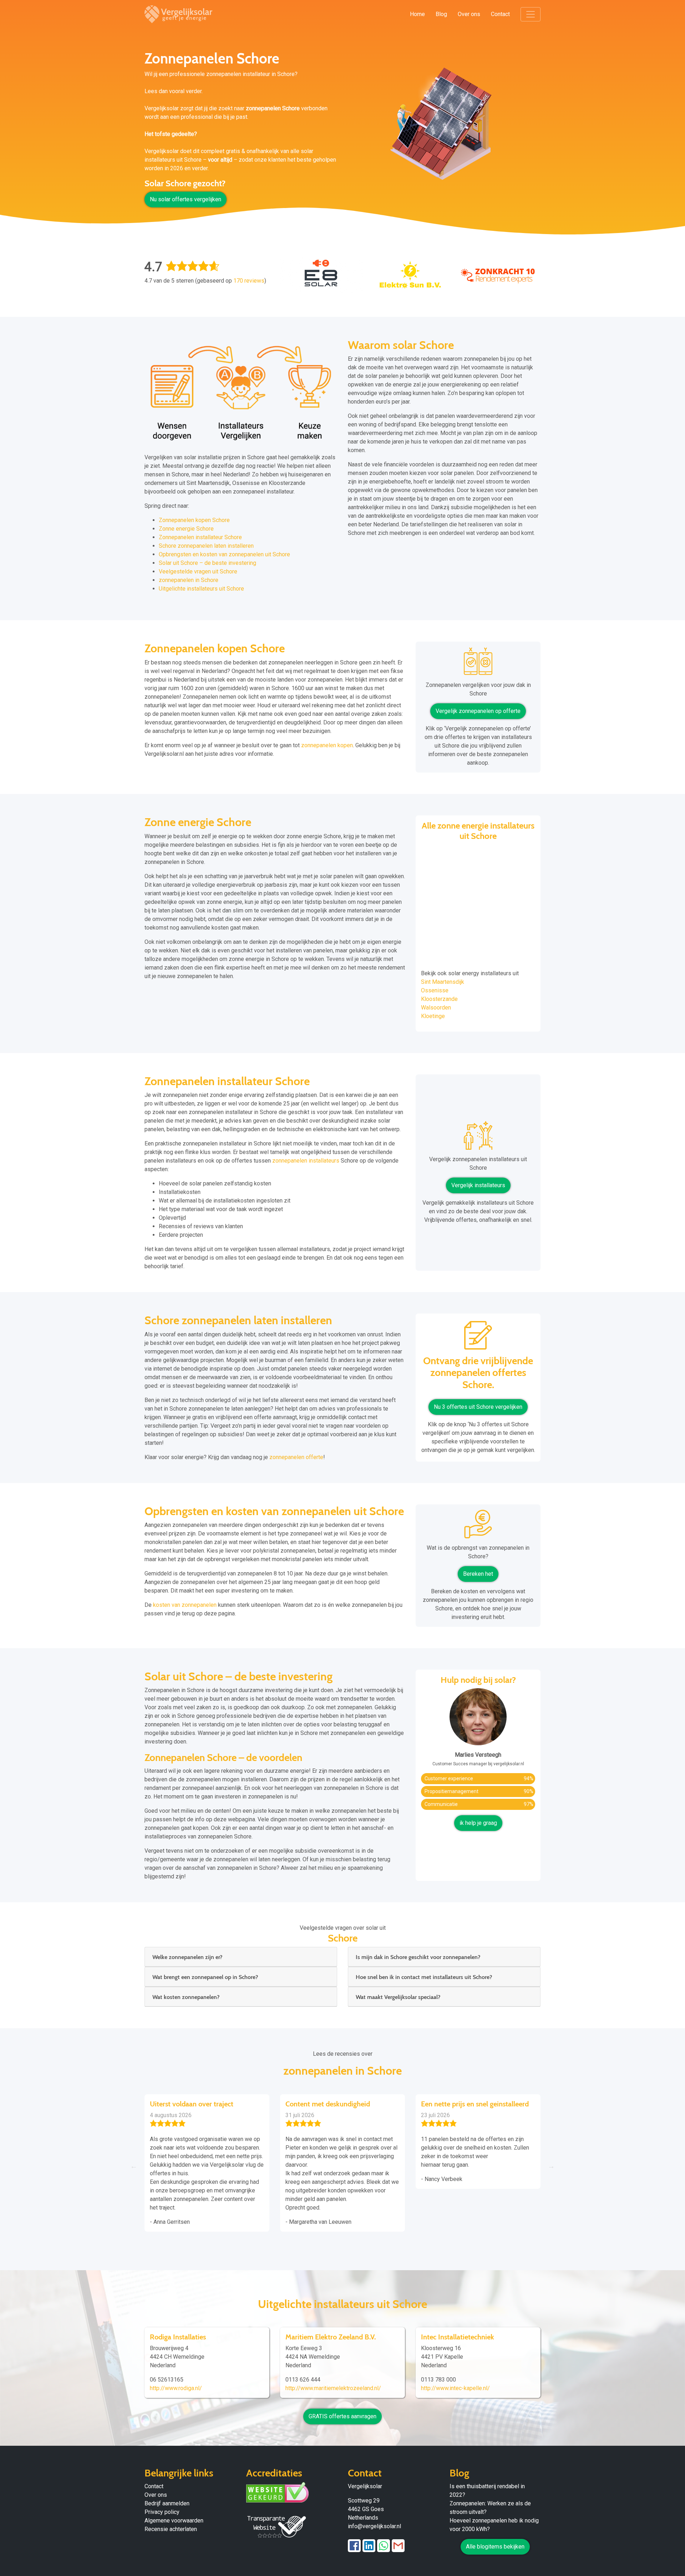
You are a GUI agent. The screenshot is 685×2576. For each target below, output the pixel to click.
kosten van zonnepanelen (185, 1605)
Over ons (469, 14)
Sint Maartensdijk (443, 982)
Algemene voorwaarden (174, 2521)
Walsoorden (436, 1008)
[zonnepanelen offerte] (478, 1338)
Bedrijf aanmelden (167, 2503)
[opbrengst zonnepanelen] (478, 1527)
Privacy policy (162, 2512)
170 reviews (249, 281)
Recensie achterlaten (171, 2529)
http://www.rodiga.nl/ (176, 2388)
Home (417, 14)
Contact (500, 14)
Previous (134, 2166)
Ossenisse (435, 990)
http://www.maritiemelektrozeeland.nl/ (333, 2388)
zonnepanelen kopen (327, 745)
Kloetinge (433, 1016)
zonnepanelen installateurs (306, 1161)
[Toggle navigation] (531, 14)
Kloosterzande (439, 999)
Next (551, 2166)
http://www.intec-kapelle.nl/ (455, 2388)
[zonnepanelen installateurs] (478, 1138)
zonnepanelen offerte (296, 1457)
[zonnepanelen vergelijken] (478, 664)
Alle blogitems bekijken (495, 2547)
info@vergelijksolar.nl (374, 2526)
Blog (441, 14)
